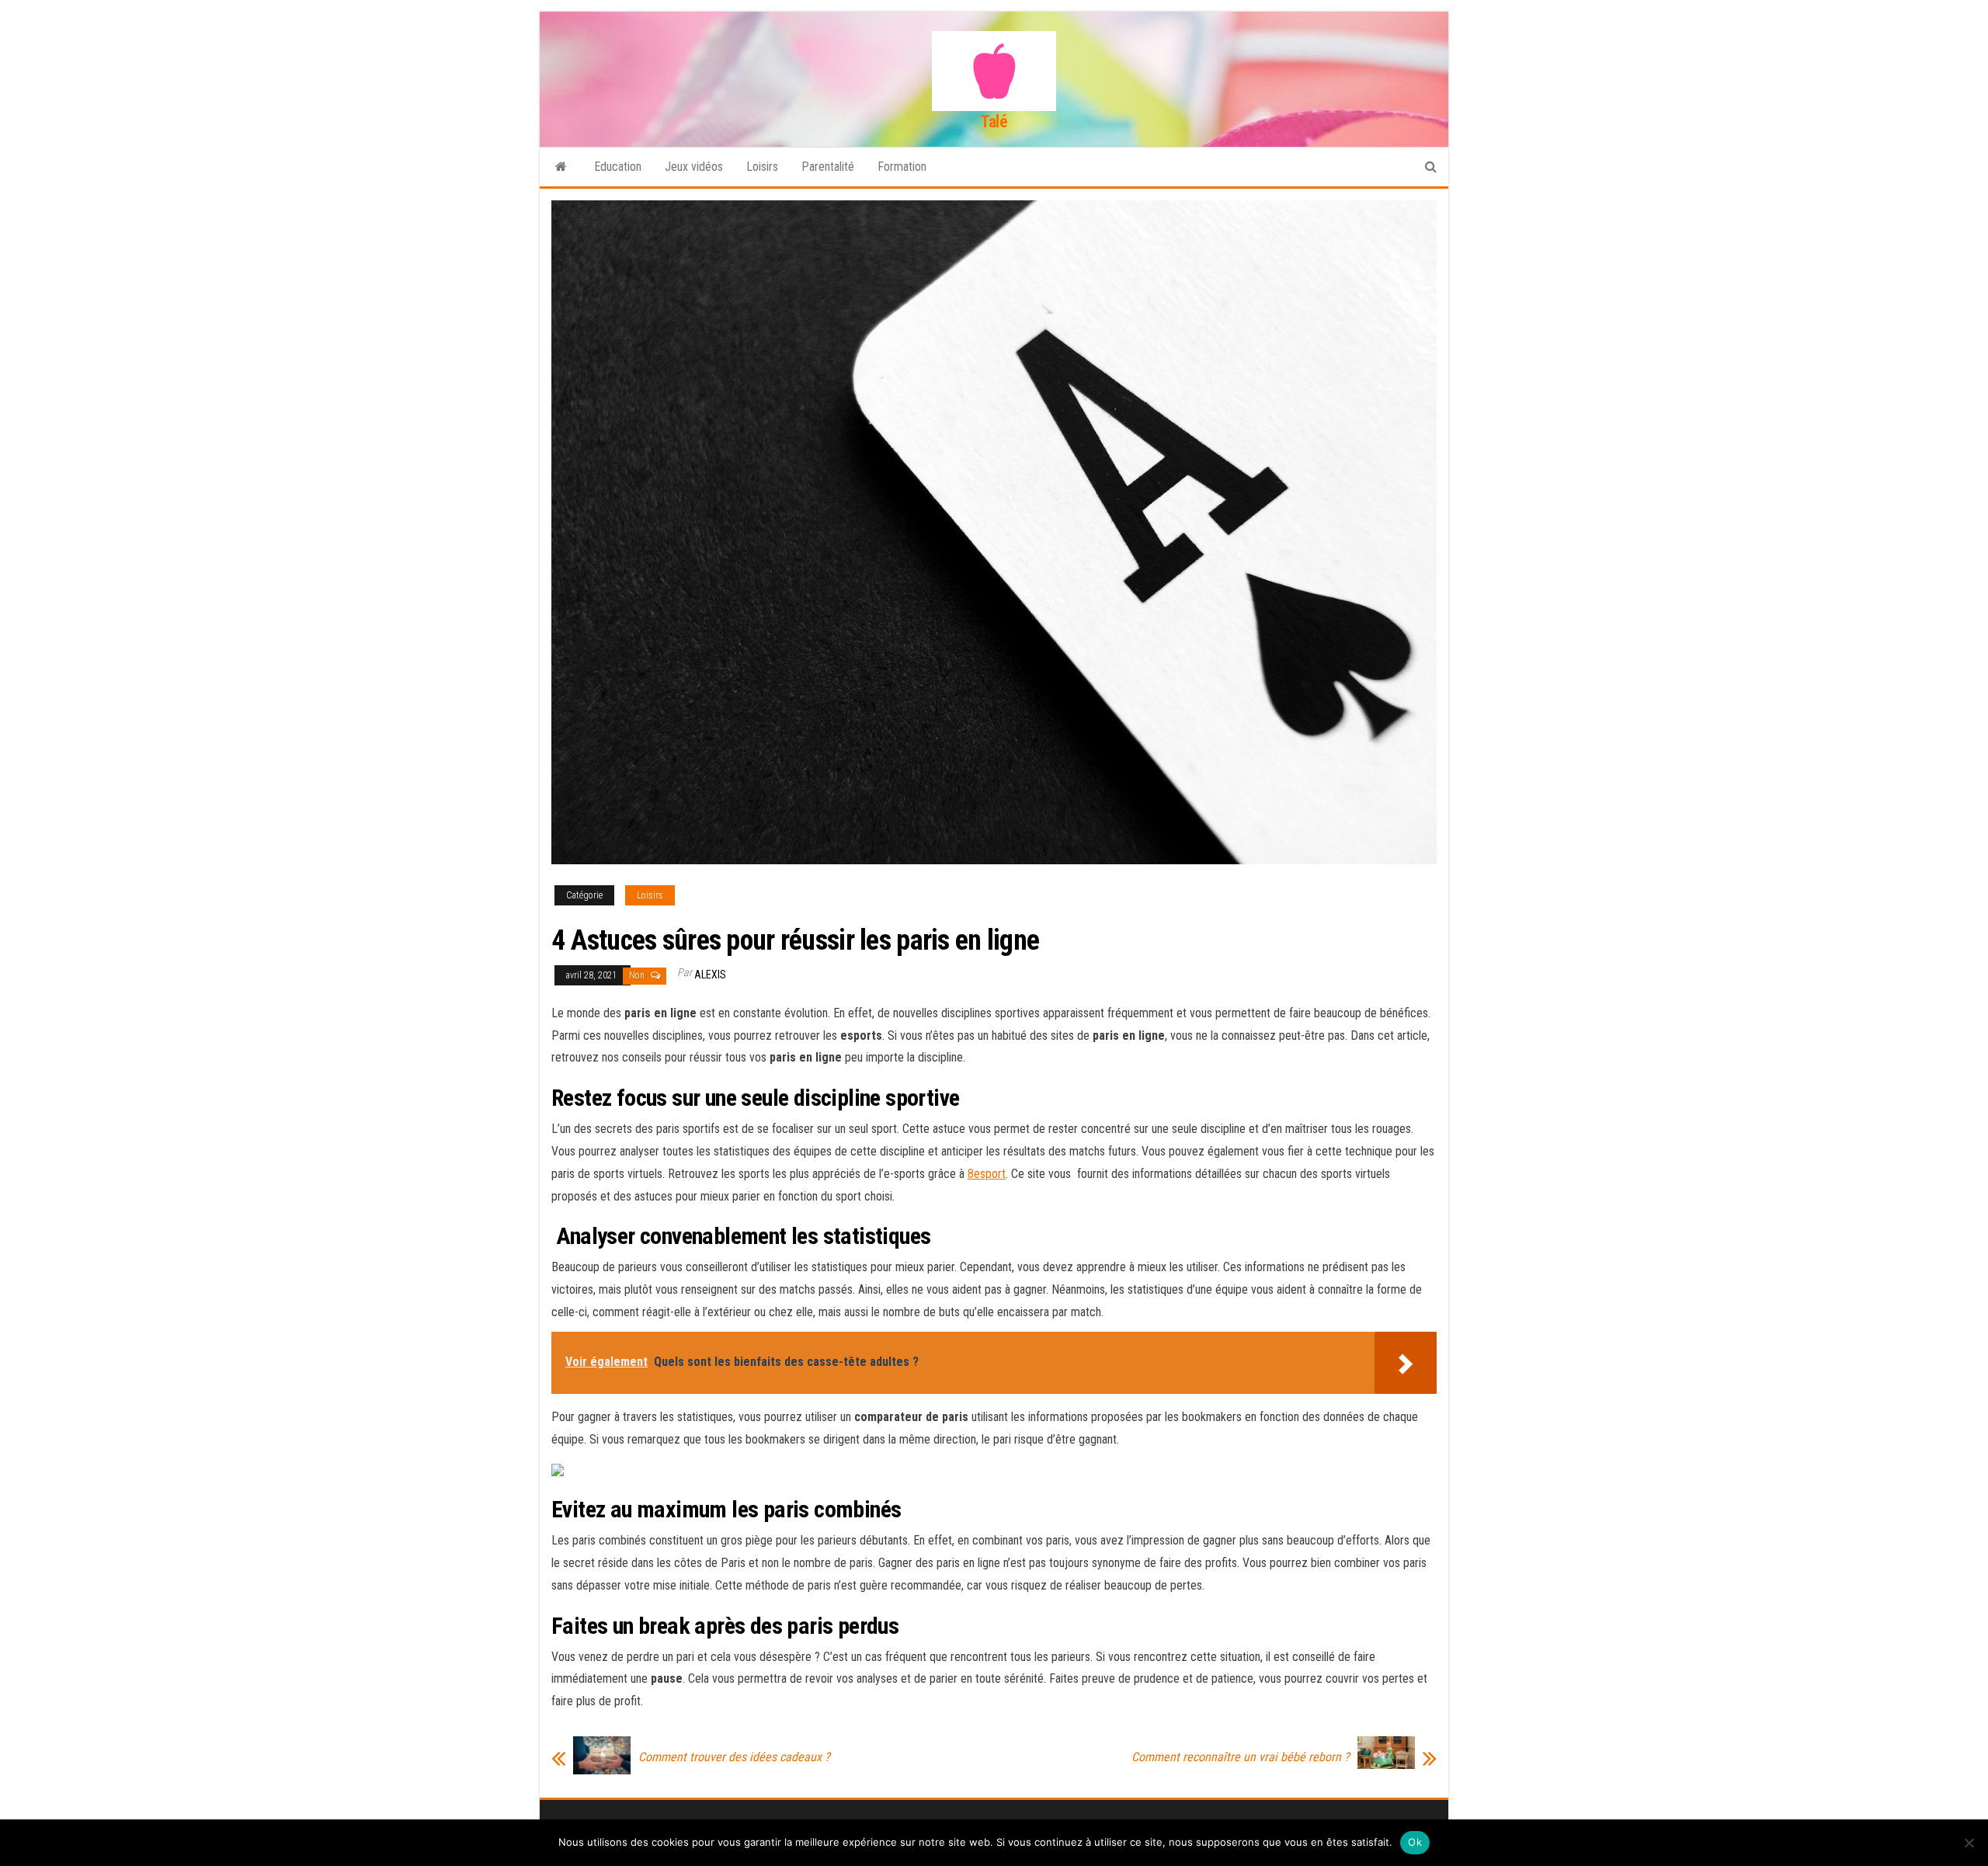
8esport (987, 1174)
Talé (994, 122)
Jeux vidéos (694, 167)
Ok (1415, 1842)
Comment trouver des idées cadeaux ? (734, 1757)
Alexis (710, 975)
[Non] (1969, 1843)
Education (618, 167)
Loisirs (762, 167)
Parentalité (828, 167)
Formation (902, 167)
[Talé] (561, 167)
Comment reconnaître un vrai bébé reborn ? (1241, 1757)
